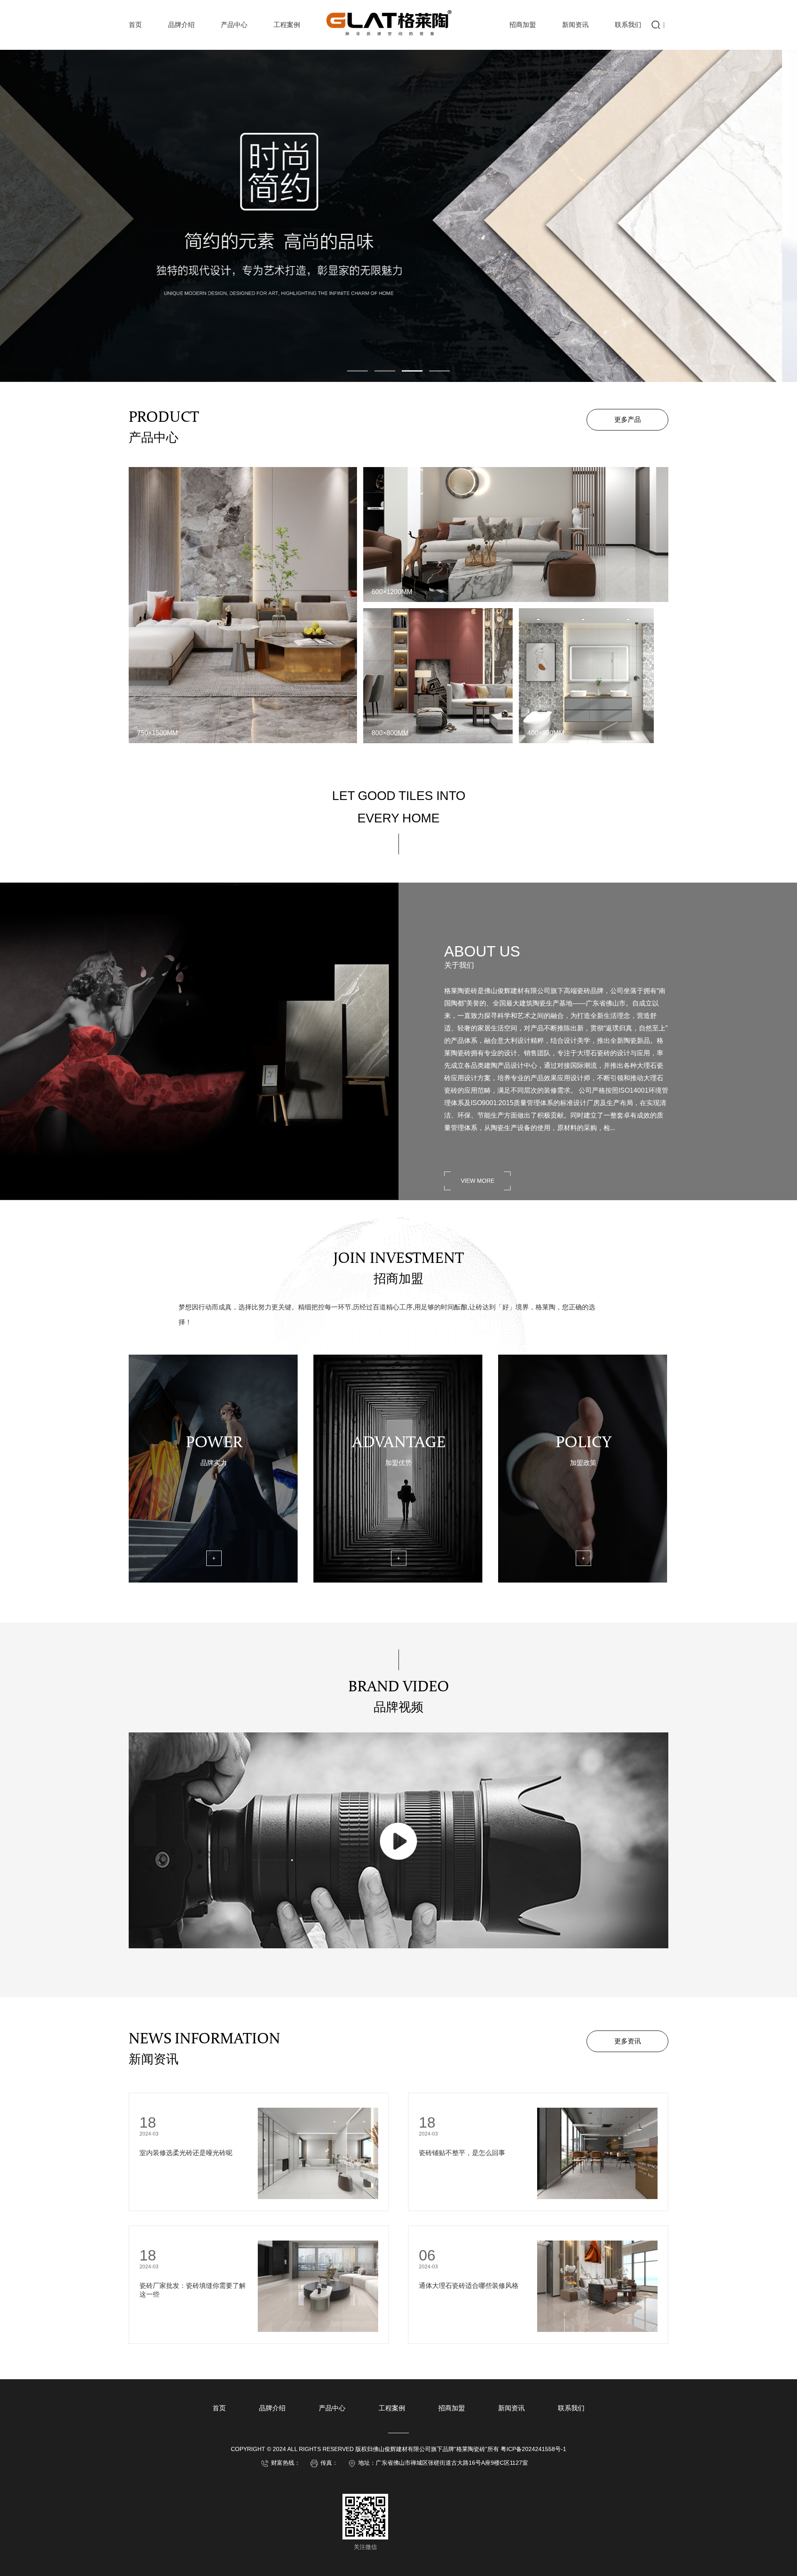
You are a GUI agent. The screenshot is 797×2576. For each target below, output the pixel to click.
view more (478, 1181)
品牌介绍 (181, 25)
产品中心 (234, 25)
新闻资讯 (575, 25)
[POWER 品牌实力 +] (213, 1581)
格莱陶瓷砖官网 (408, 23)
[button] (357, 371)
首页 (135, 25)
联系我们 (628, 25)
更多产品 (628, 420)
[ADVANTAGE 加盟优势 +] (398, 1581)
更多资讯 (628, 2041)
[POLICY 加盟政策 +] (583, 1581)
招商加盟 (523, 25)
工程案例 (287, 25)
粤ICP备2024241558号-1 (533, 2449)
